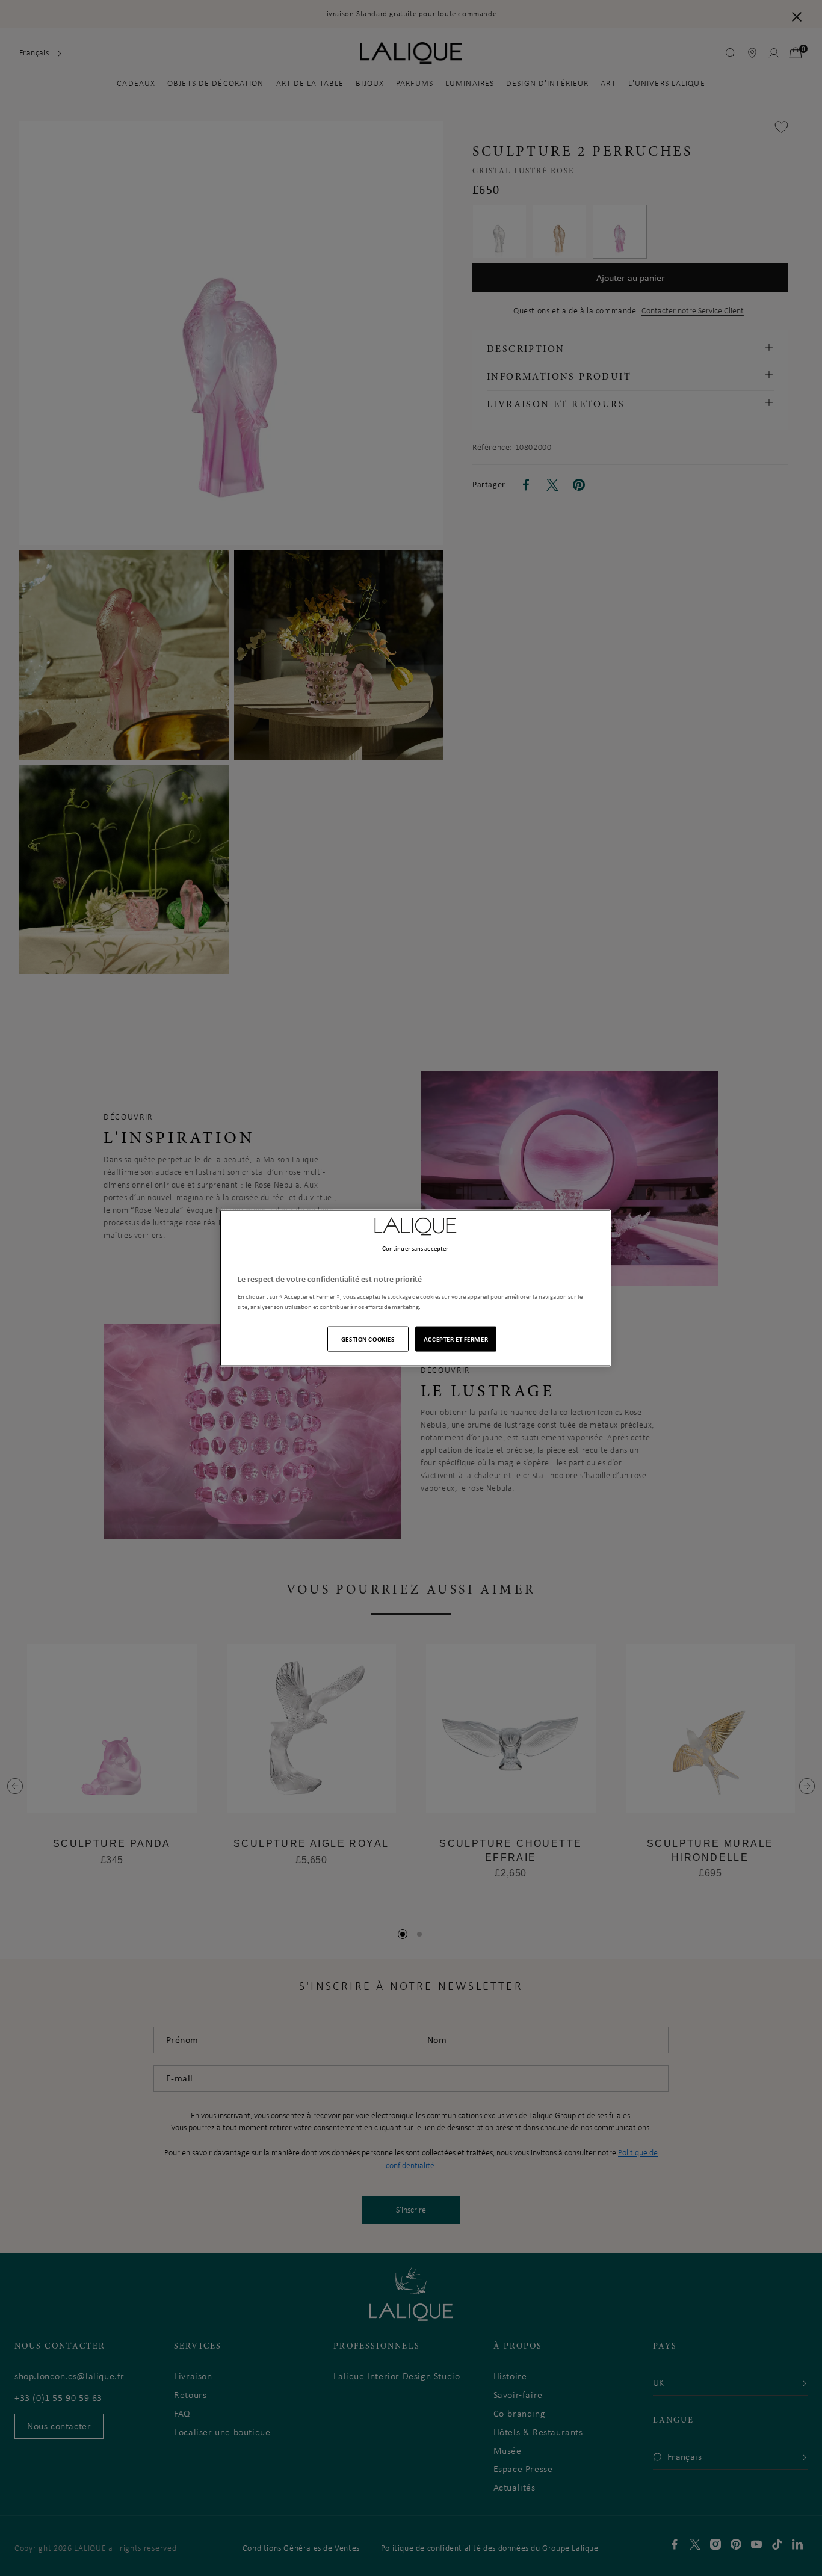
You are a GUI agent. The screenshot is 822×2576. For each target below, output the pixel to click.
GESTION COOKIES (368, 1338)
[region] (415, 1288)
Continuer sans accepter (415, 1248)
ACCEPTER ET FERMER (456, 1338)
